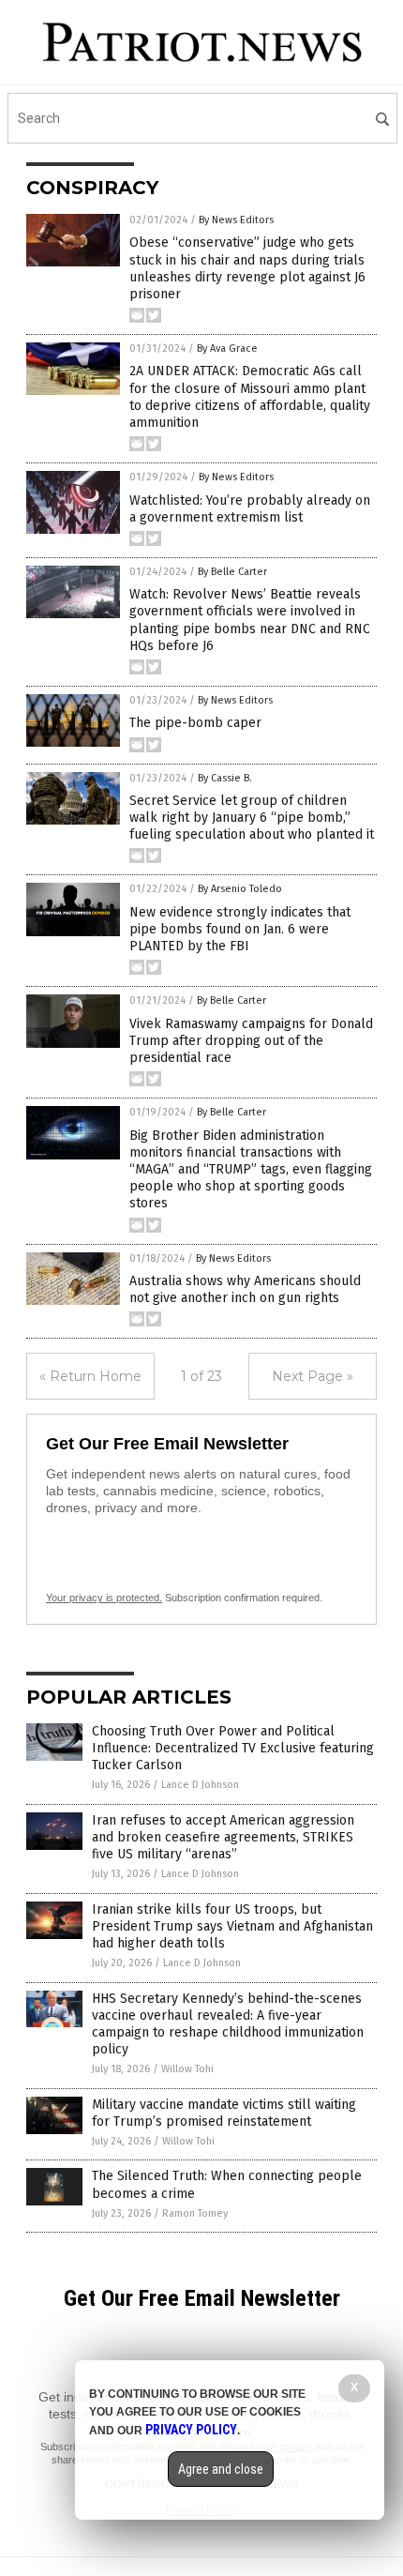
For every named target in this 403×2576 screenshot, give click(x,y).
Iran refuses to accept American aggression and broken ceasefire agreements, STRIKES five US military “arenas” (223, 1837)
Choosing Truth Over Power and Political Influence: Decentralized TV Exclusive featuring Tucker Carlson (233, 1748)
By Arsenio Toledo (240, 889)
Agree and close (221, 2469)
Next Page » (313, 1376)
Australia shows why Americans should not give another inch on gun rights (245, 1289)
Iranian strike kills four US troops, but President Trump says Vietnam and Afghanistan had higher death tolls (232, 1926)
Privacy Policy (191, 2430)
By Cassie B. (225, 778)
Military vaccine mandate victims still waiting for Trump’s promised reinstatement (224, 2113)
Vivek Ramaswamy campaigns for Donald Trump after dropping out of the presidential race (251, 1041)
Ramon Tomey (195, 2213)
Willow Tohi (187, 2069)
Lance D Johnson (200, 1785)
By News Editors (236, 220)
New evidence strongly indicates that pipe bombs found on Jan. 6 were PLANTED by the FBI (240, 929)
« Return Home (90, 1376)
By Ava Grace (227, 349)
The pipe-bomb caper (195, 723)
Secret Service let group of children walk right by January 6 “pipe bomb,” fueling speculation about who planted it (252, 818)
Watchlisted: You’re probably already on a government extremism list (250, 509)
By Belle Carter (232, 572)
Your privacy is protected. (104, 1598)
